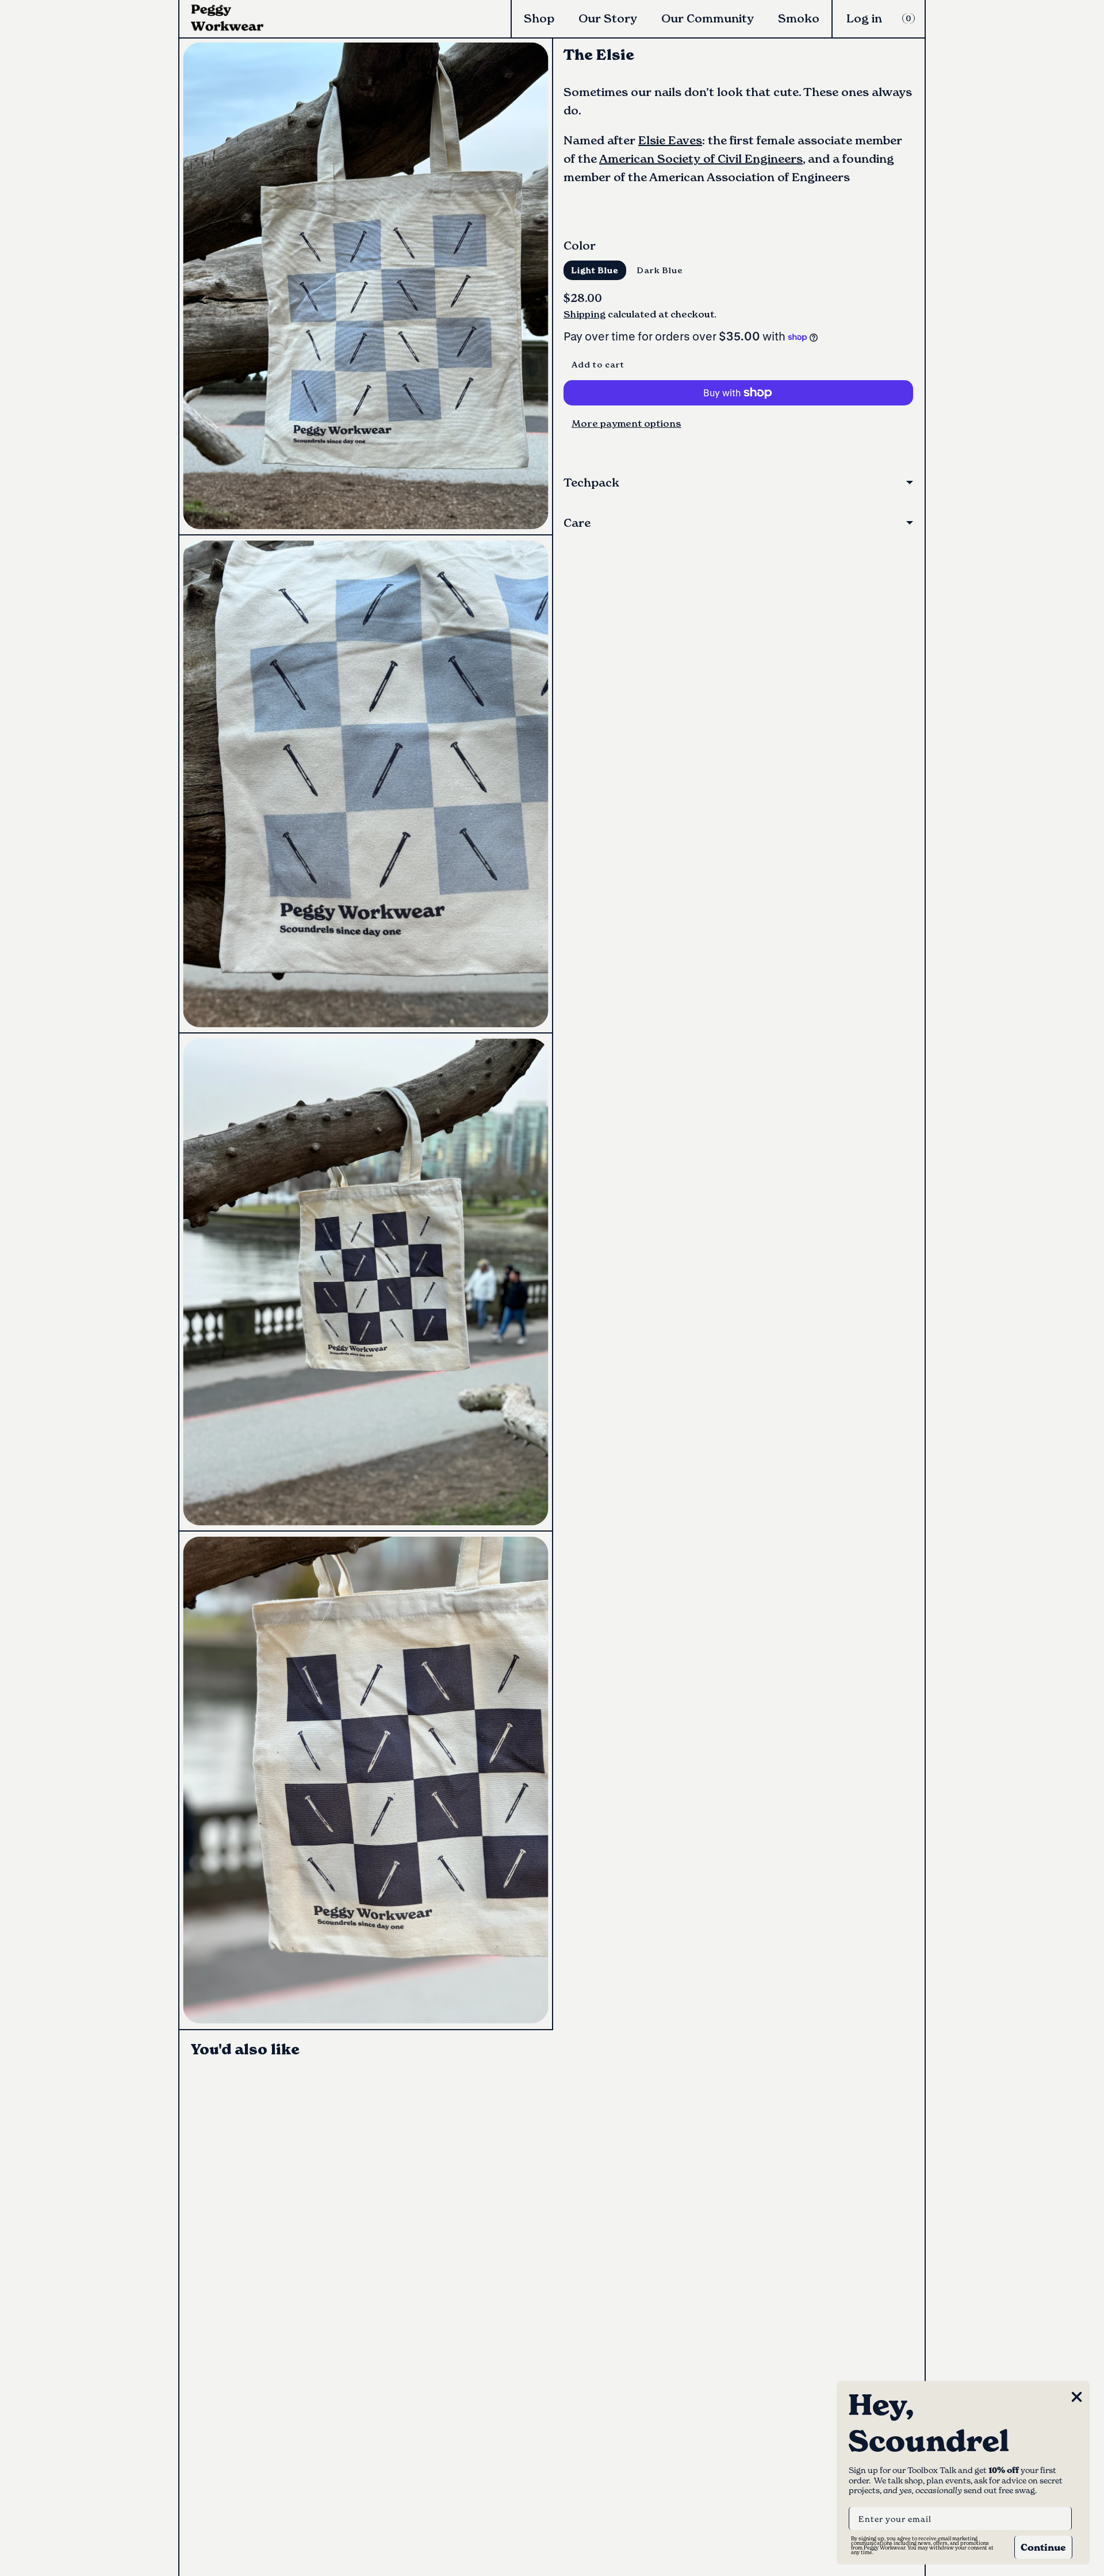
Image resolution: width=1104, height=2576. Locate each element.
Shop (539, 18)
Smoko (799, 18)
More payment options (626, 423)
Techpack (591, 483)
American (627, 159)
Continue (1043, 2547)
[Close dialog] (1077, 2397)
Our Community (708, 18)
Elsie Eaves (670, 140)
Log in (864, 18)
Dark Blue (660, 270)
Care (577, 523)
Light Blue (595, 270)
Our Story (608, 18)
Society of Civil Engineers (729, 159)
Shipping (584, 314)
